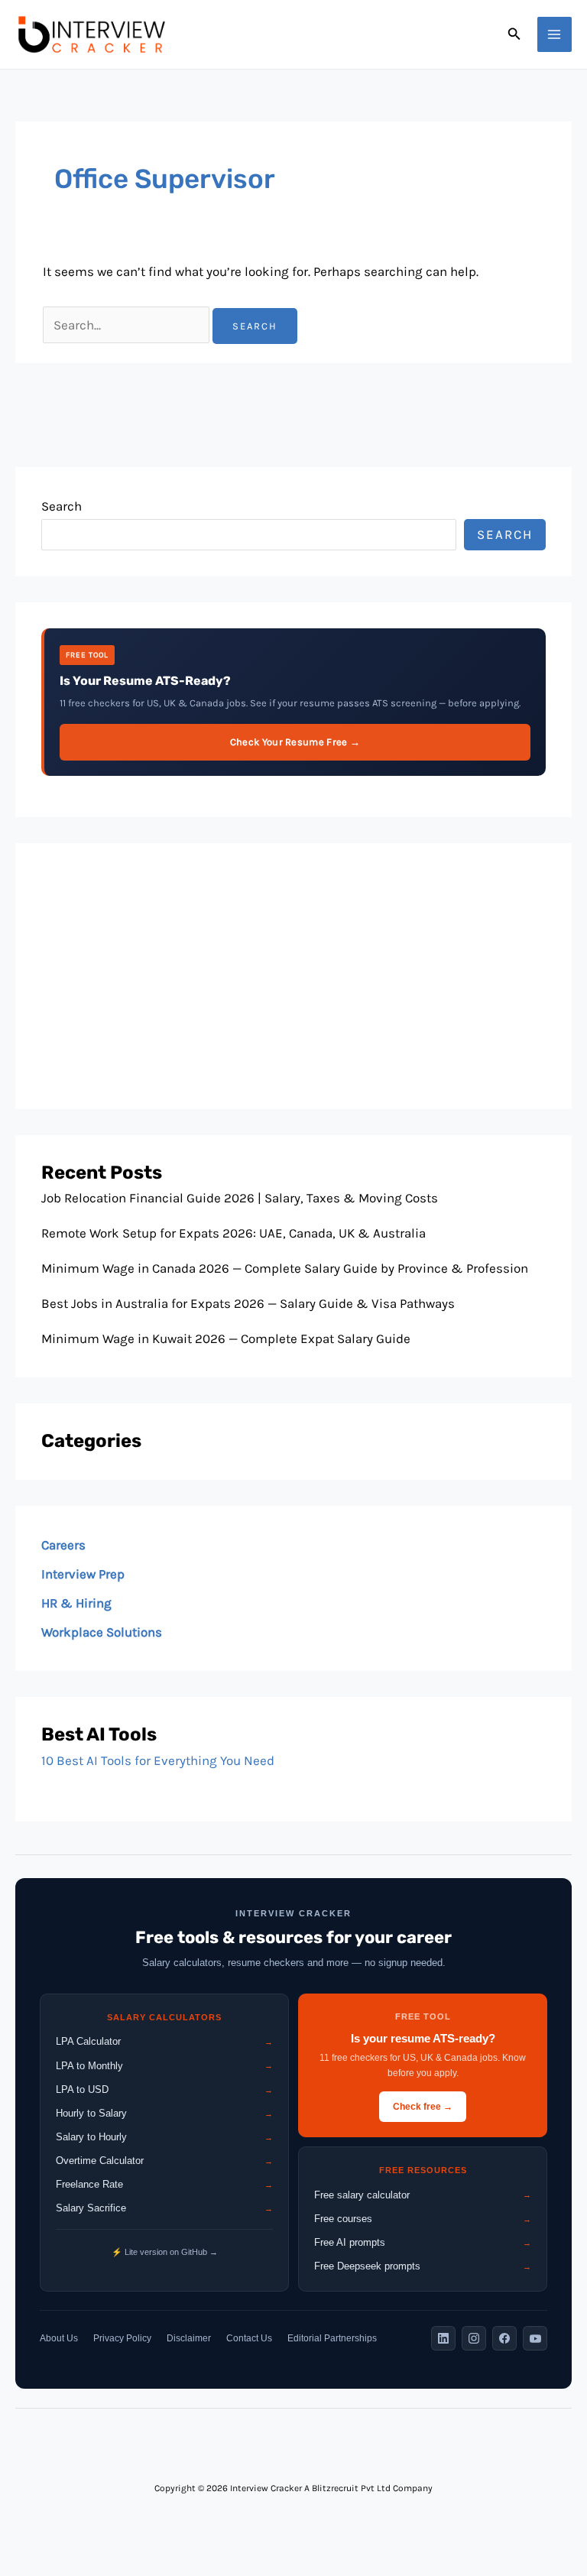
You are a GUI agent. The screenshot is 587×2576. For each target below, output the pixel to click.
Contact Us (249, 2338)
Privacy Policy (122, 2338)
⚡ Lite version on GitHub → (165, 2252)
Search (62, 506)
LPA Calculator (164, 2041)
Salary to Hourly (164, 2137)
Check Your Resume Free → (295, 742)
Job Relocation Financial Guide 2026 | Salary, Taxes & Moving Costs (240, 1198)
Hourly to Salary (164, 2113)
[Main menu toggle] (555, 34)
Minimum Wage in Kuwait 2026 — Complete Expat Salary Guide (226, 1338)
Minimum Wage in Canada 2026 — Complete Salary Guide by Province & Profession (285, 1268)
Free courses (423, 2219)
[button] (514, 34)
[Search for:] (128, 325)
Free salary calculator (423, 2195)
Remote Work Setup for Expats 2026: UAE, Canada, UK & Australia (234, 1233)
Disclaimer (189, 2338)
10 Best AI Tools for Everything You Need (158, 1760)
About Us (59, 2338)
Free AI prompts (423, 2242)
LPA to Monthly (164, 2066)
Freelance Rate (164, 2184)
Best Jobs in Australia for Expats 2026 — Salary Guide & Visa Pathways (248, 1303)
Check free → (423, 2107)
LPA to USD (164, 2089)
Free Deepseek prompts (423, 2266)
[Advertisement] (293, 976)
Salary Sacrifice (164, 2208)
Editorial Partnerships (332, 2338)
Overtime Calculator (164, 2161)
